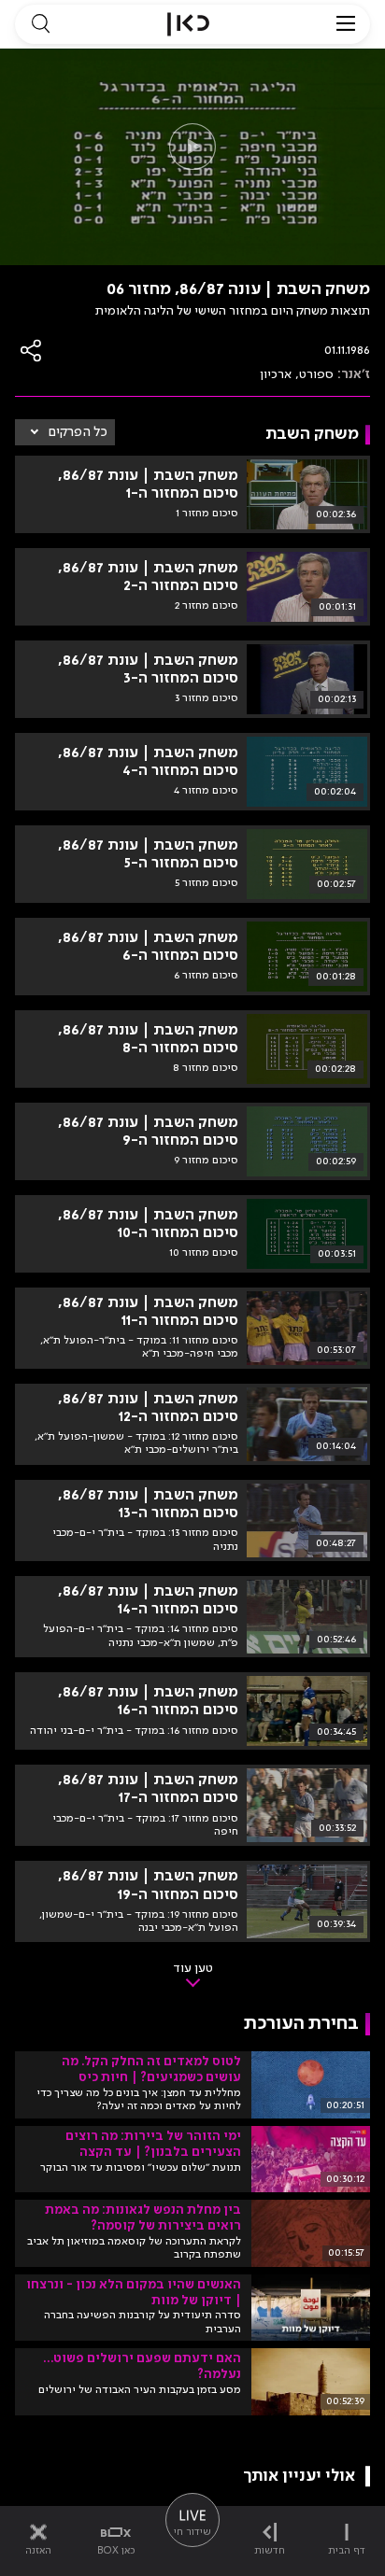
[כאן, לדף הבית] (188, 24)
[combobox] (65, 432)
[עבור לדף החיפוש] (40, 24)
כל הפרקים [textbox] (78, 432)
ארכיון (276, 374)
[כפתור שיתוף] (32, 351)
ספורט (316, 374)
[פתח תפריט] (346, 24)
